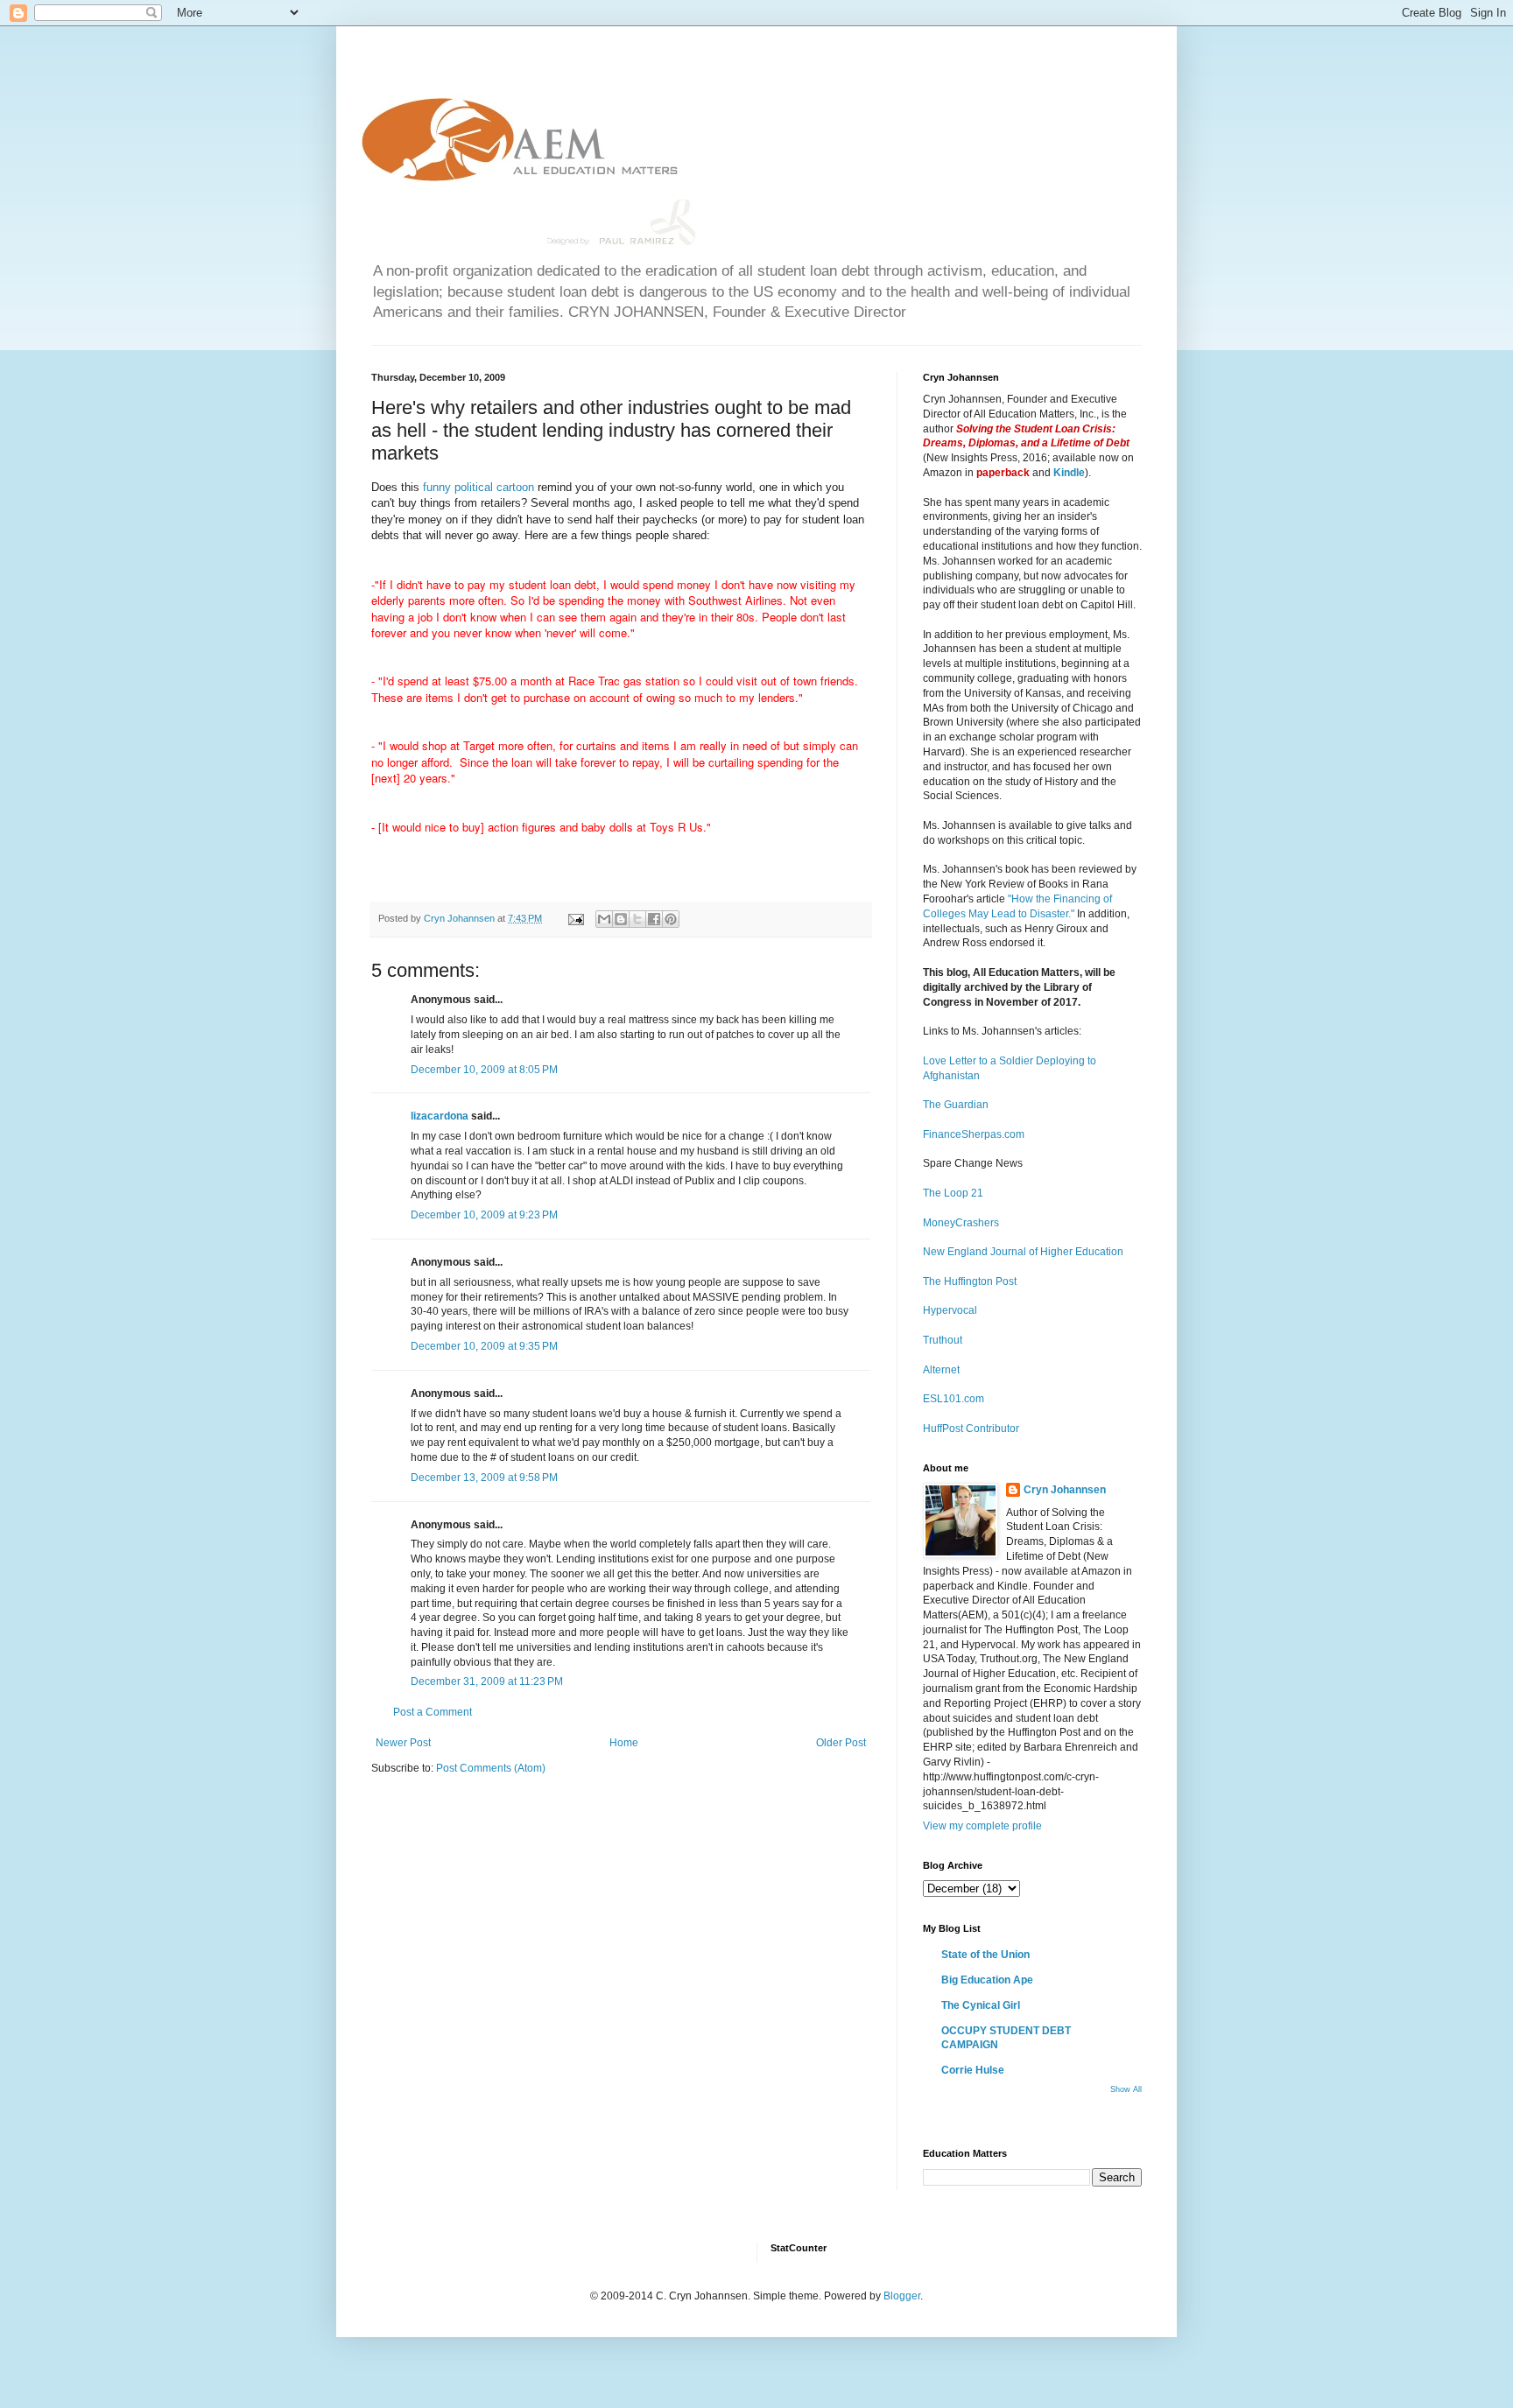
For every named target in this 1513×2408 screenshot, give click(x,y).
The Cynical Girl (981, 2005)
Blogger (902, 2296)
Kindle (1069, 473)
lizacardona (440, 1116)
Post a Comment (433, 1712)
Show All (1126, 2089)
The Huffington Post (970, 1281)
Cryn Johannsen (1065, 1490)
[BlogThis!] (621, 919)
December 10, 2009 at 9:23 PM (484, 1215)
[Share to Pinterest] (671, 919)
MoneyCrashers (961, 1223)
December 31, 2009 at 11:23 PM (487, 1681)
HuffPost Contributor (971, 1429)
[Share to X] (637, 919)
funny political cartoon (479, 487)
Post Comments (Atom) (491, 1768)
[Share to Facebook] (654, 919)
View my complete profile (982, 1826)
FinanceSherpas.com (974, 1134)
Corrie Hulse (973, 2070)
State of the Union (985, 1955)
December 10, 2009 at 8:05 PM (484, 1070)
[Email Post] (575, 918)
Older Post (841, 1743)
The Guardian (956, 1105)
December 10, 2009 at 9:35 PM (484, 1346)
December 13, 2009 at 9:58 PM (484, 1478)
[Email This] (604, 919)
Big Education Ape (987, 1980)
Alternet (941, 1370)
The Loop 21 (953, 1193)
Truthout (943, 1340)
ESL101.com (954, 1399)
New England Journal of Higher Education (1023, 1252)
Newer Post (403, 1743)
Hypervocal (950, 1310)
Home (624, 1743)
